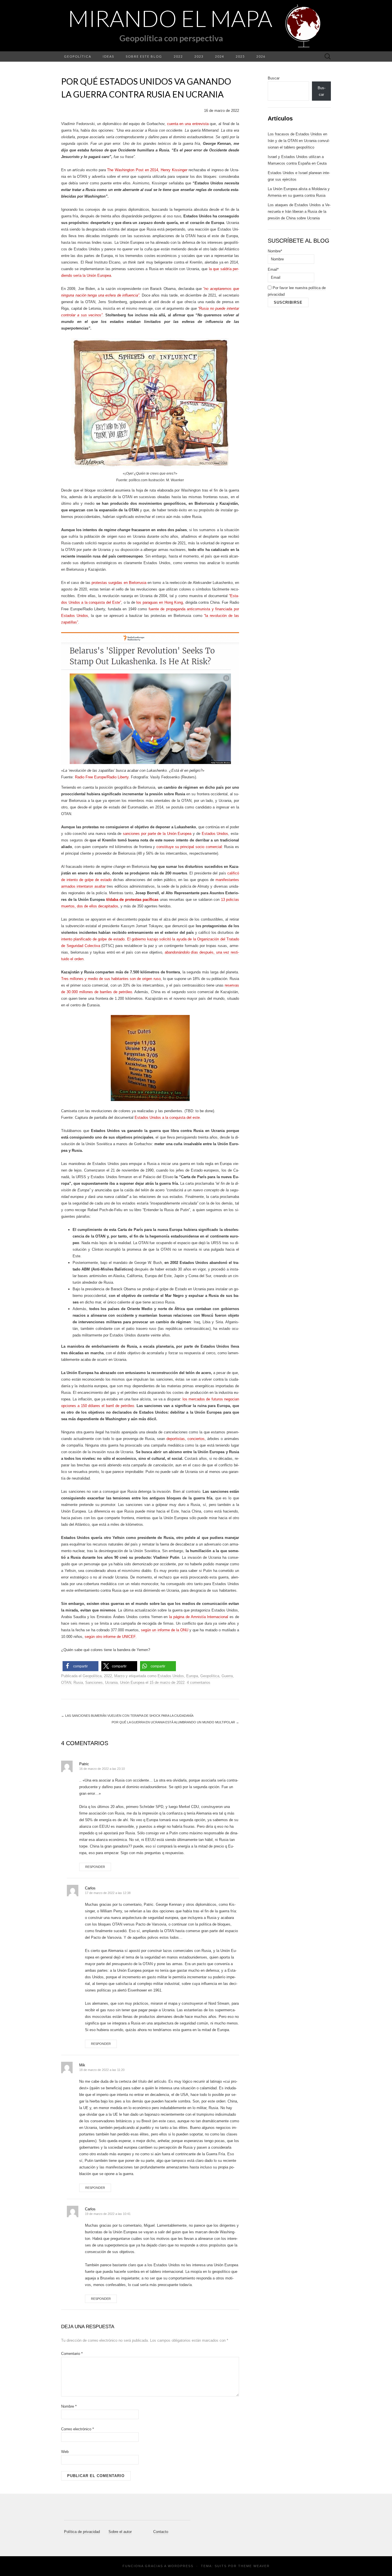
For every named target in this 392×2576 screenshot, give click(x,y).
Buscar (274, 78)
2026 (261, 56)
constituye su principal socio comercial (189, 847)
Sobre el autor (120, 2532)
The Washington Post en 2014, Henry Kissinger (147, 170)
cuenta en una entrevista (188, 124)
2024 (220, 56)
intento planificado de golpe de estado (93, 939)
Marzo (119, 1676)
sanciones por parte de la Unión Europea (157, 834)
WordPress (181, 2566)
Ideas (108, 56)
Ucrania (111, 1682)
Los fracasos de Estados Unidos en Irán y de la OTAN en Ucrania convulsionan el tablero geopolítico (299, 141)
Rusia (78, 1682)
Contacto (161, 2532)
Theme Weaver (254, 2566)
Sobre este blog (144, 56)
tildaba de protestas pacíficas (132, 900)
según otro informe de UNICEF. (111, 1637)
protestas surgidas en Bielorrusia (119, 583)
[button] (80, 1666)
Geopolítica (78, 56)
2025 (240, 56)
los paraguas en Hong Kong (160, 602)
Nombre (69, 2406)
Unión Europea (132, 1682)
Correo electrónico (77, 2429)
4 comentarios (199, 1682)
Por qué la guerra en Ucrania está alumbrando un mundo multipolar (175, 1722)
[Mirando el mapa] (196, 26)
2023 (199, 56)
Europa (192, 1676)
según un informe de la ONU (165, 1630)
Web (65, 2452)
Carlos (90, 1888)
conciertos (196, 1439)
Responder (95, 1867)
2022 (178, 56)
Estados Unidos (215, 834)
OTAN (66, 1682)
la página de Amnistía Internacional (199, 1617)
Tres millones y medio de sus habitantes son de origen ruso (111, 979)
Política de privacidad (82, 2532)
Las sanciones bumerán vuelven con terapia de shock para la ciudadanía (127, 1716)
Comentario (72, 2354)
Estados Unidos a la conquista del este (167, 1117)
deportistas (176, 1439)
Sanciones (94, 1682)
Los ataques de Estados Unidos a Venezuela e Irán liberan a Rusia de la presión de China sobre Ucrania (299, 212)
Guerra (227, 1676)
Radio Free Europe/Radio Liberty (102, 777)
